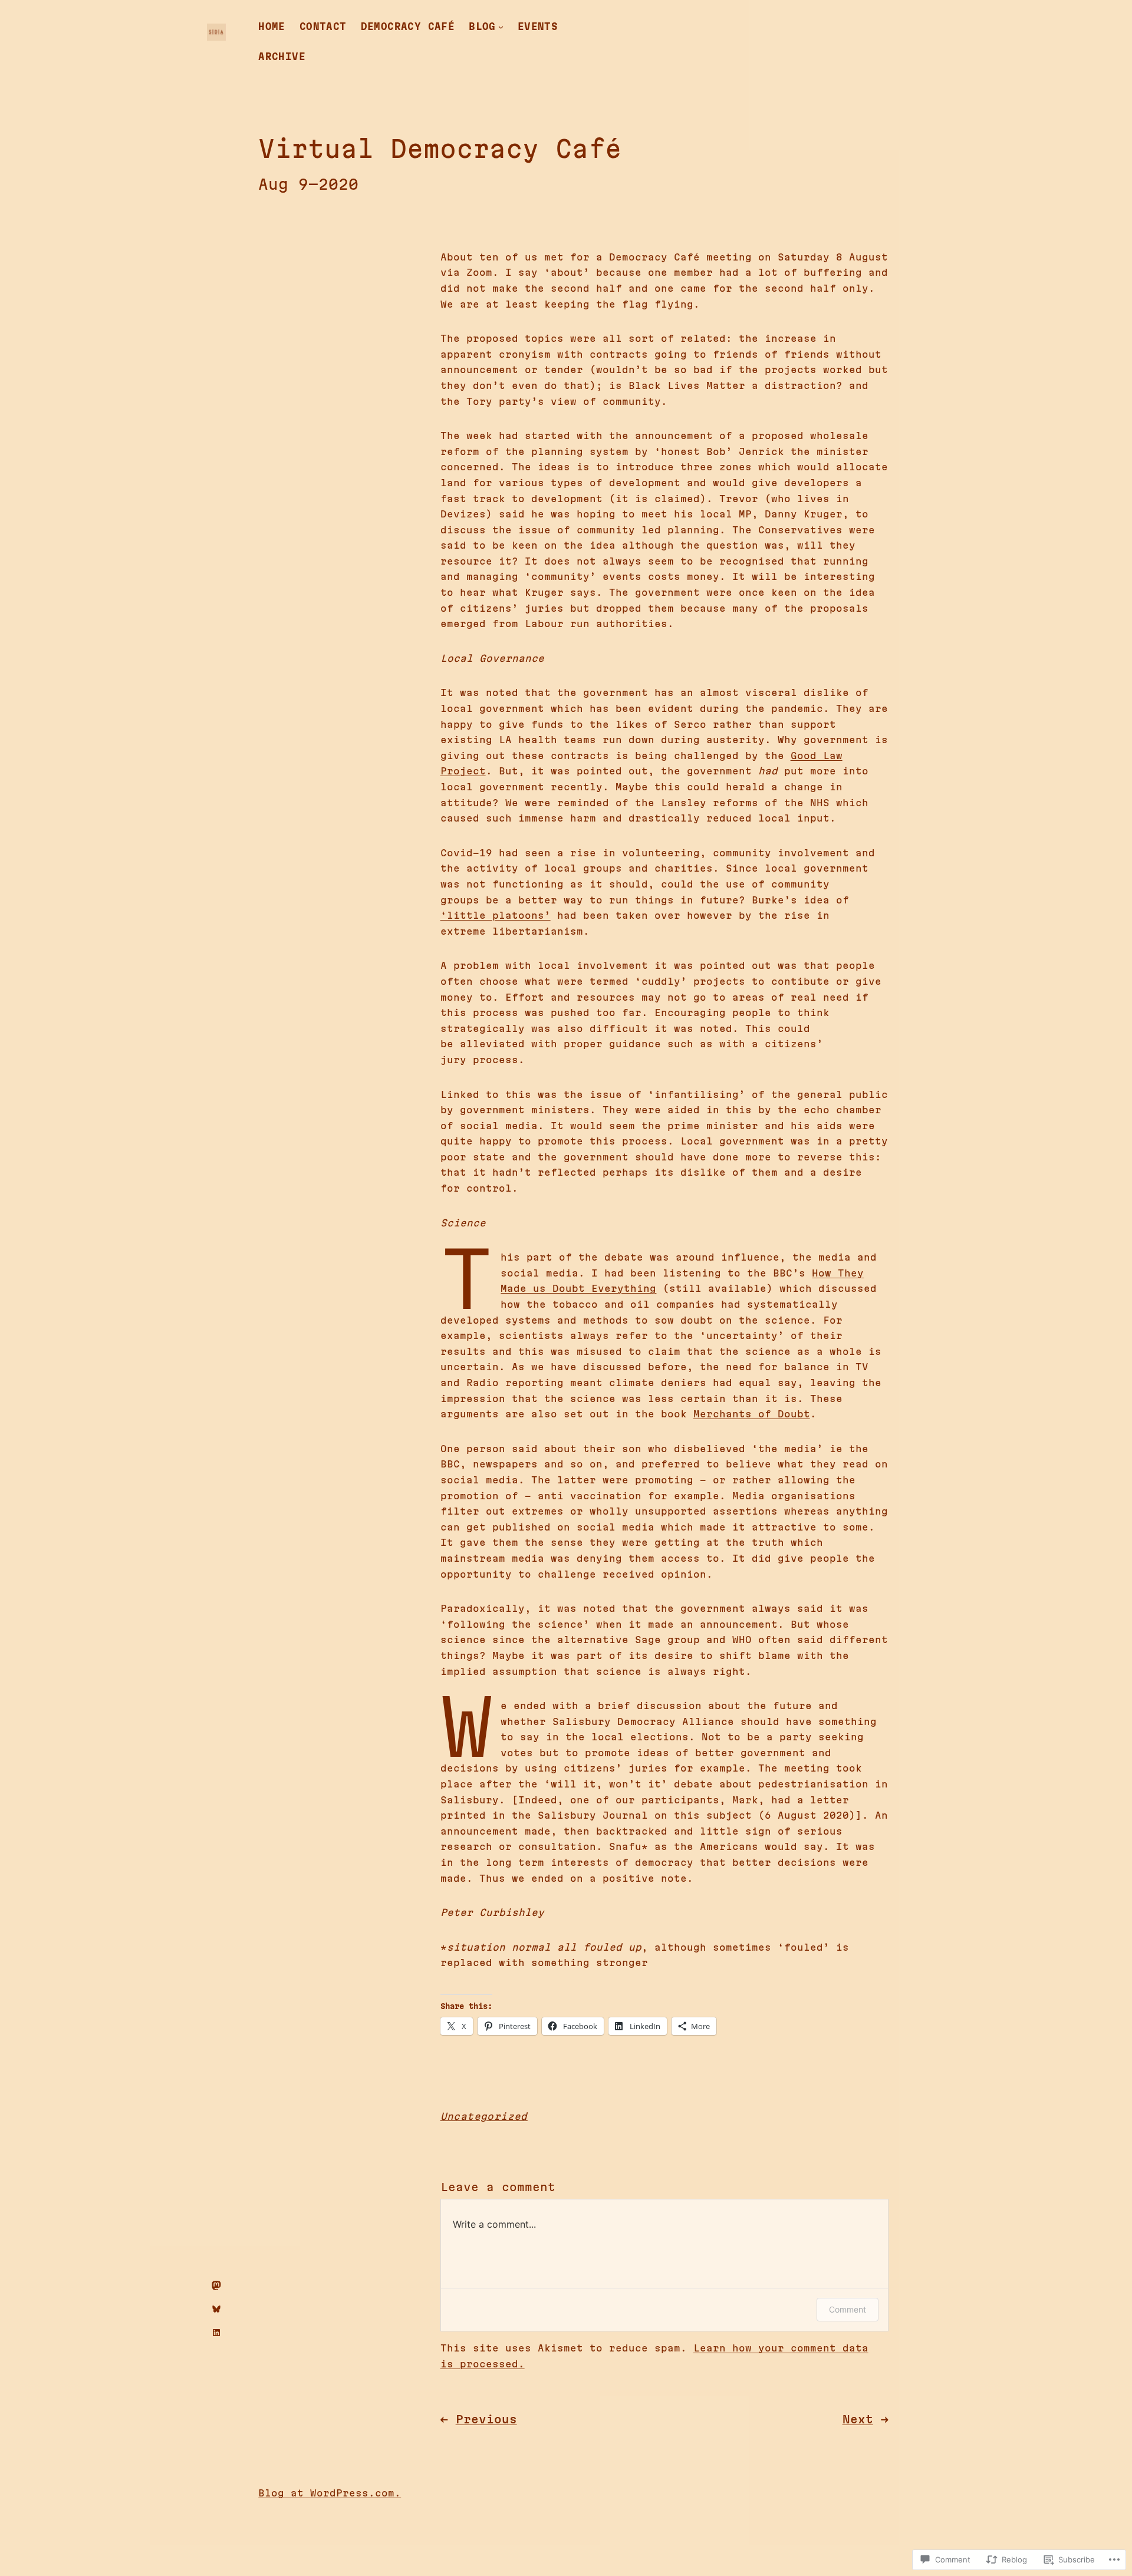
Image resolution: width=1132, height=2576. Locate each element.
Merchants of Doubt (752, 1414)
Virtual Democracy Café (440, 149)
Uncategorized (484, 2116)
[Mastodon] (216, 2285)
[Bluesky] (216, 2309)
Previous (486, 2419)
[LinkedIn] (216, 2333)
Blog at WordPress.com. (330, 2493)
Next (858, 2419)
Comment (848, 2309)
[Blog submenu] (501, 27)
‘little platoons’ (496, 915)
